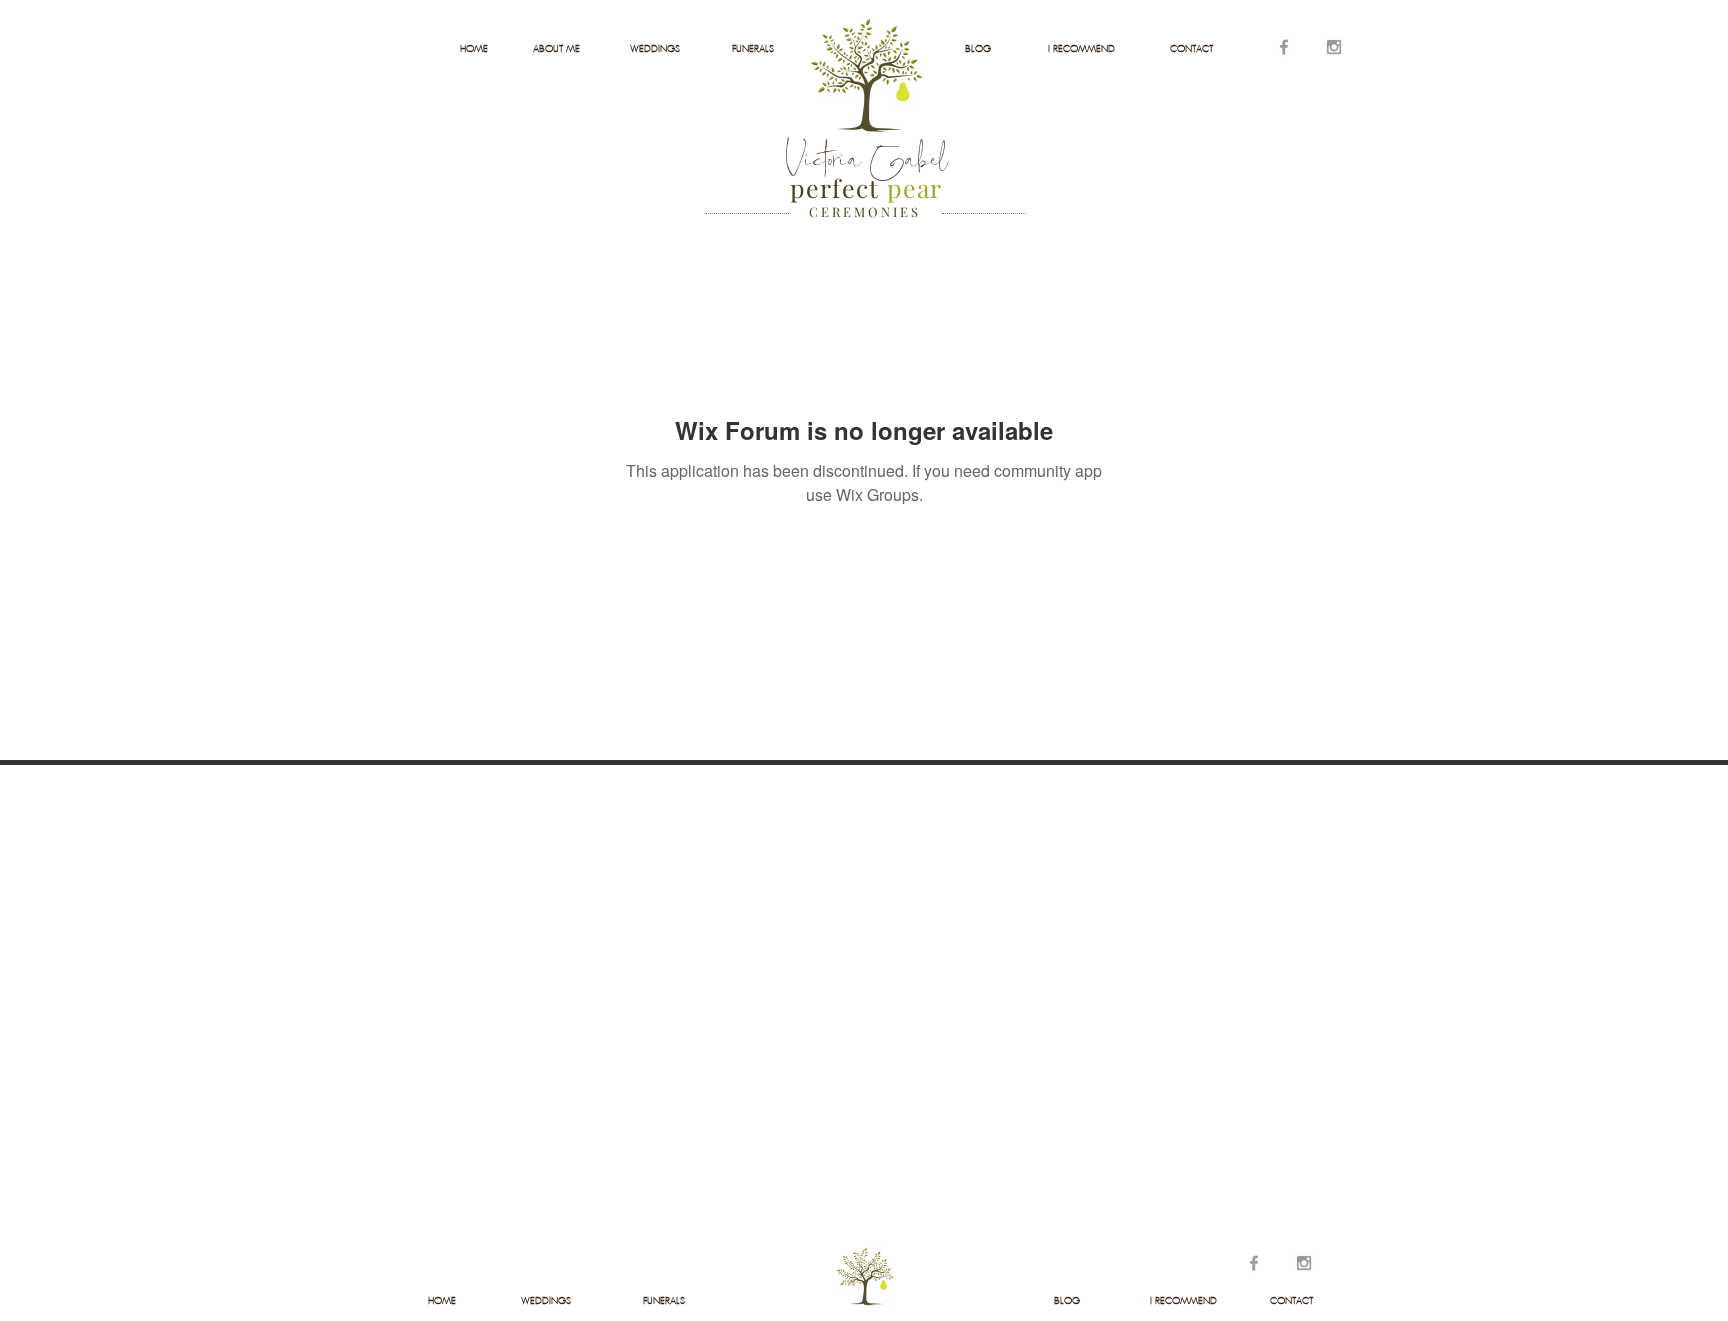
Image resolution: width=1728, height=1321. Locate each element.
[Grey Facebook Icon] (1284, 47)
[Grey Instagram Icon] (1334, 47)
